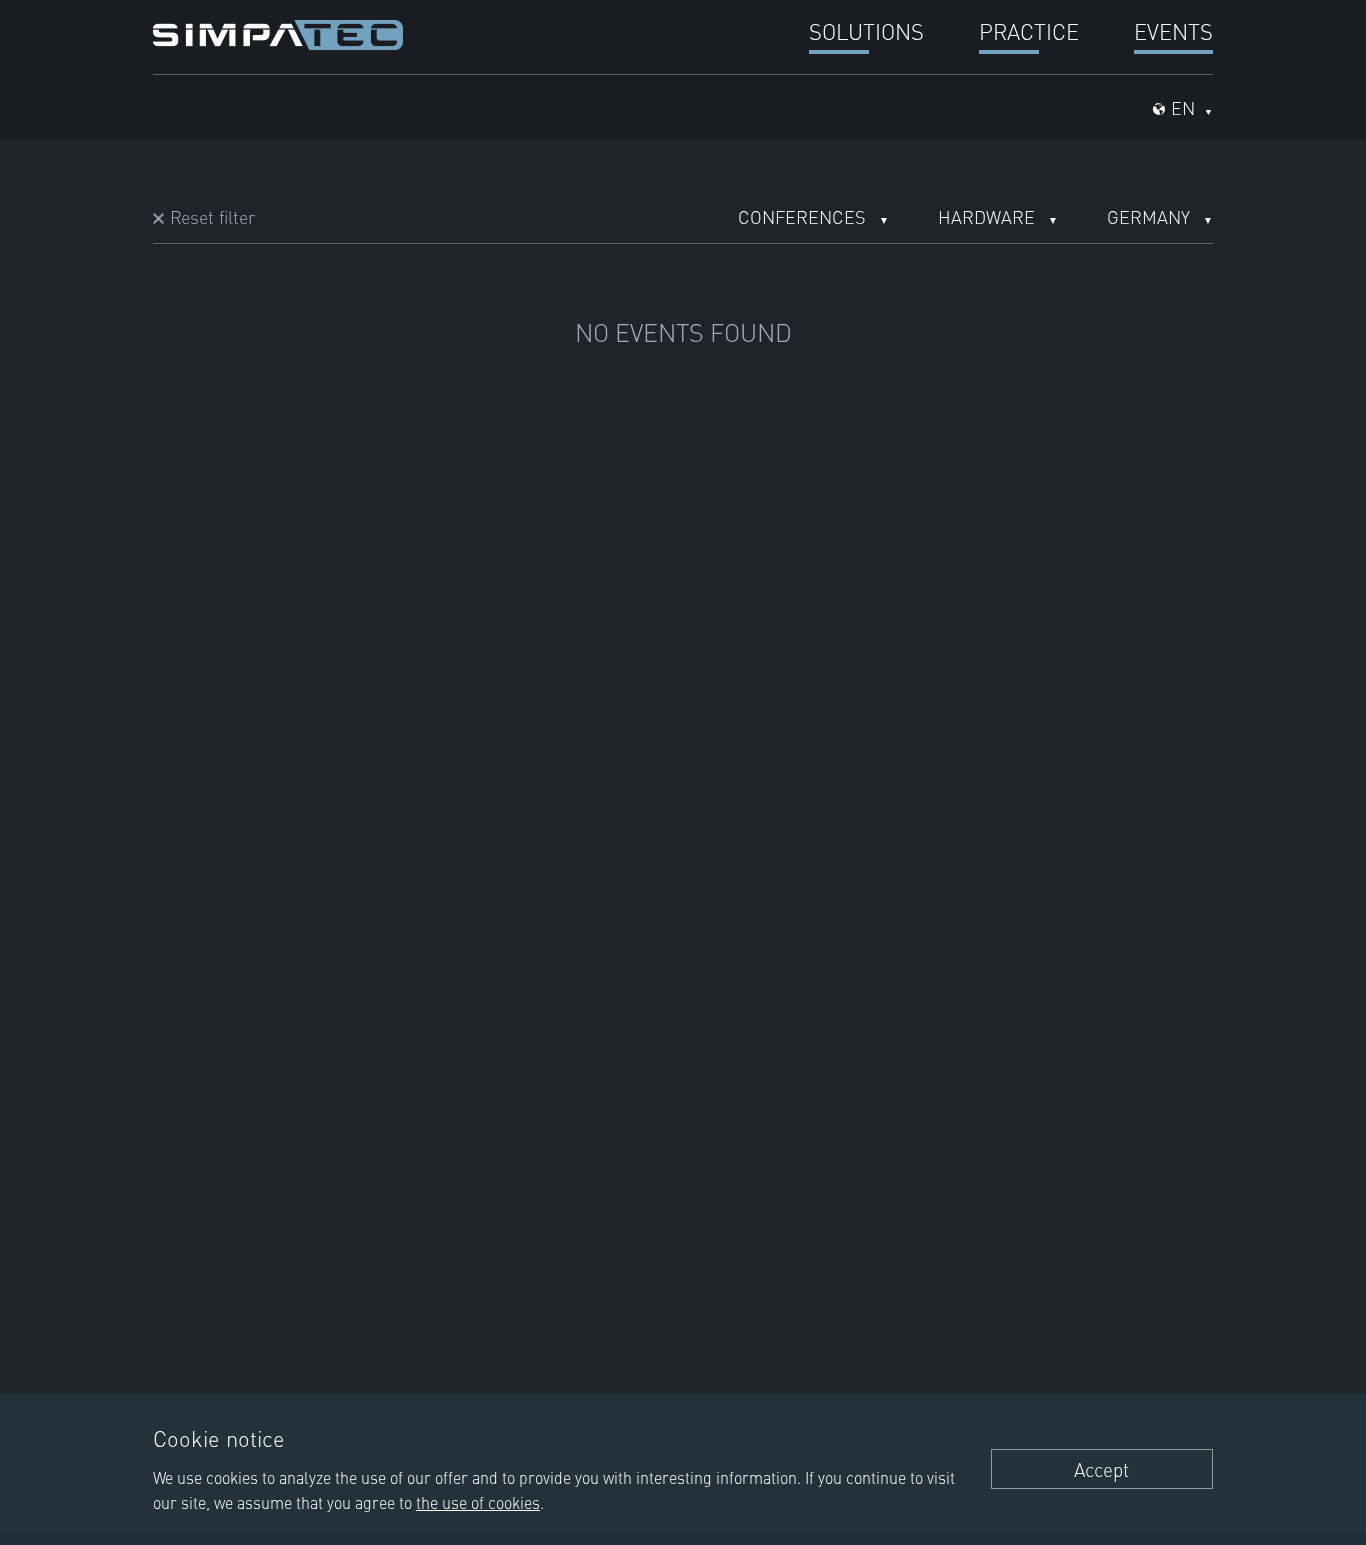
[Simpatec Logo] (278, 32)
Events (1173, 30)
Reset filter (212, 216)
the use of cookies (478, 1502)
